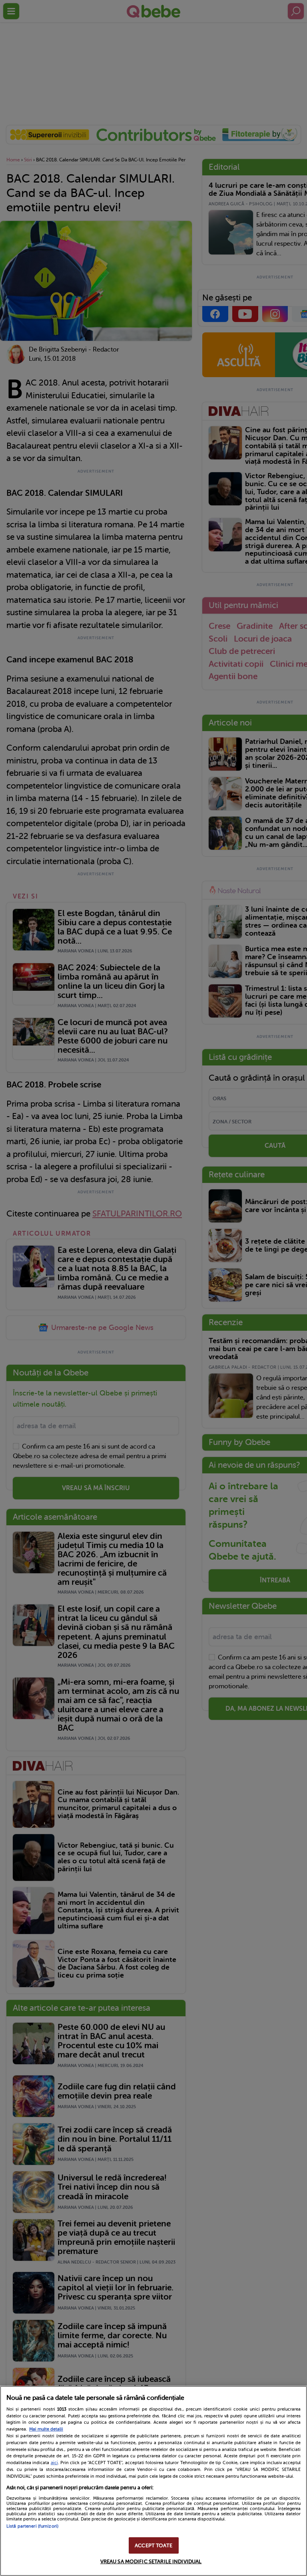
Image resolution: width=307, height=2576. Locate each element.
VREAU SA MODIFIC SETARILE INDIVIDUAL (151, 2561)
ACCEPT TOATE (153, 2545)
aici (54, 2463)
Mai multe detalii (46, 2429)
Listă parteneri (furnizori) (32, 2526)
